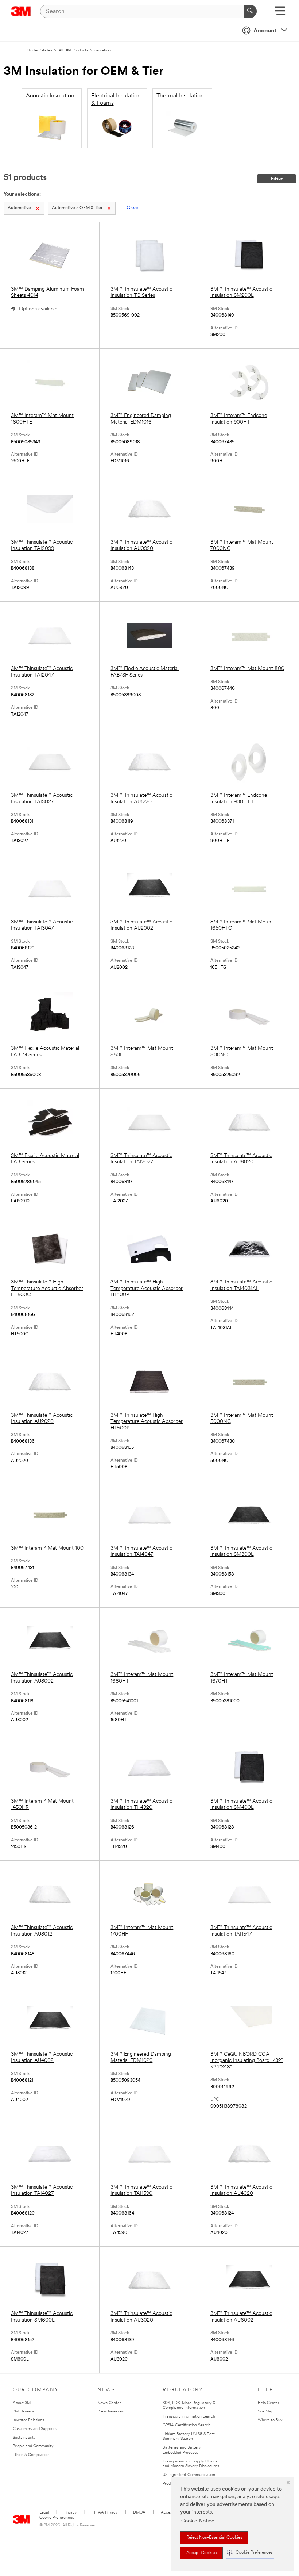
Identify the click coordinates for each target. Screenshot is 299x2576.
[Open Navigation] (280, 13)
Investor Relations (28, 2420)
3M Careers (23, 2412)
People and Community (33, 2446)
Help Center (269, 2403)
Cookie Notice (198, 2521)
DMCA (139, 2513)
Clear (133, 208)
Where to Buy (270, 2420)
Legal (44, 2513)
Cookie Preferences (57, 2518)
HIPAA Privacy (105, 2513)
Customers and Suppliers (35, 2429)
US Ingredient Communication (189, 2475)
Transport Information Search (189, 2417)
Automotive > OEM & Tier (77, 208)
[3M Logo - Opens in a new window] (21, 11)
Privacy (71, 2513)
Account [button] (265, 31)
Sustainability (24, 2438)
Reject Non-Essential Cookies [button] (214, 2538)
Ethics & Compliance (31, 2455)
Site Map (266, 2412)
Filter (277, 179)
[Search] (250, 11)
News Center (109, 2403)
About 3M (22, 2403)
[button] (250, 2553)
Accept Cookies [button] (201, 2553)
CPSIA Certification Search (187, 2425)
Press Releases (110, 2412)
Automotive (19, 208)
